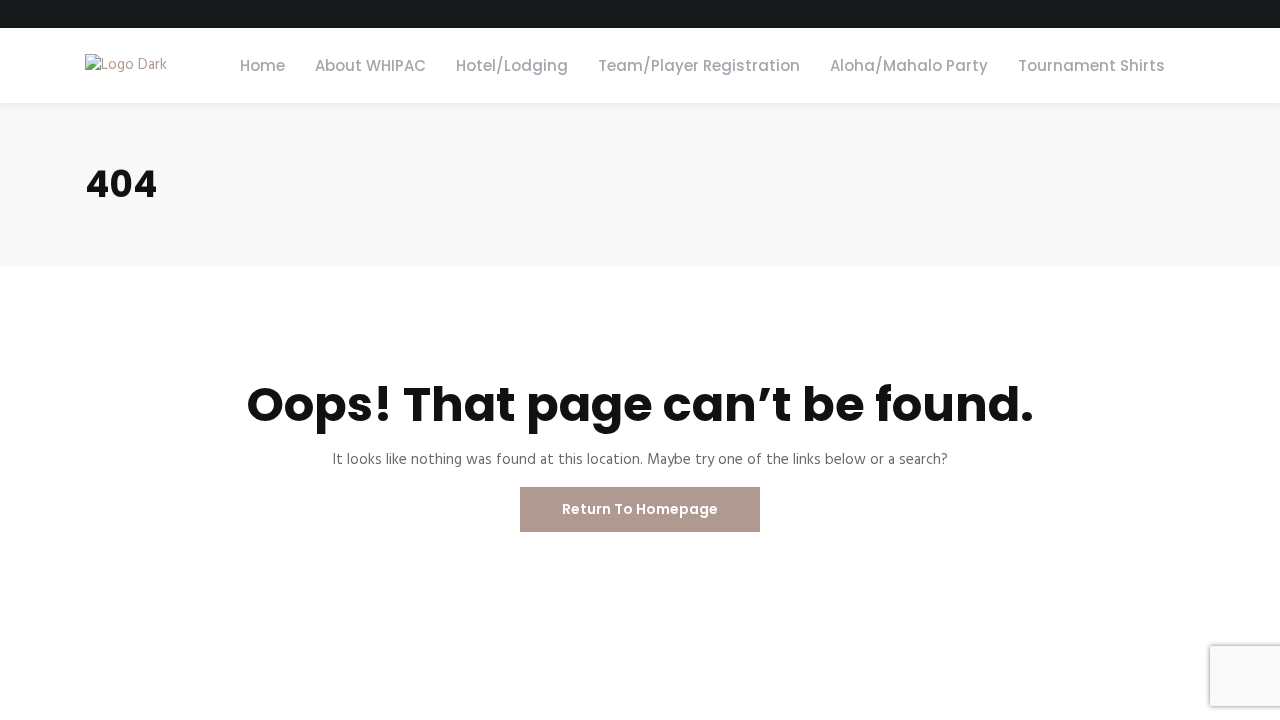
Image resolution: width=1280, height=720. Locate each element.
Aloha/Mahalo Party (909, 65)
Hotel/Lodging (512, 65)
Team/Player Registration (699, 65)
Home (262, 65)
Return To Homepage (640, 509)
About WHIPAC (370, 65)
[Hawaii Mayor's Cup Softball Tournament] (126, 66)
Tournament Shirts (1091, 65)
